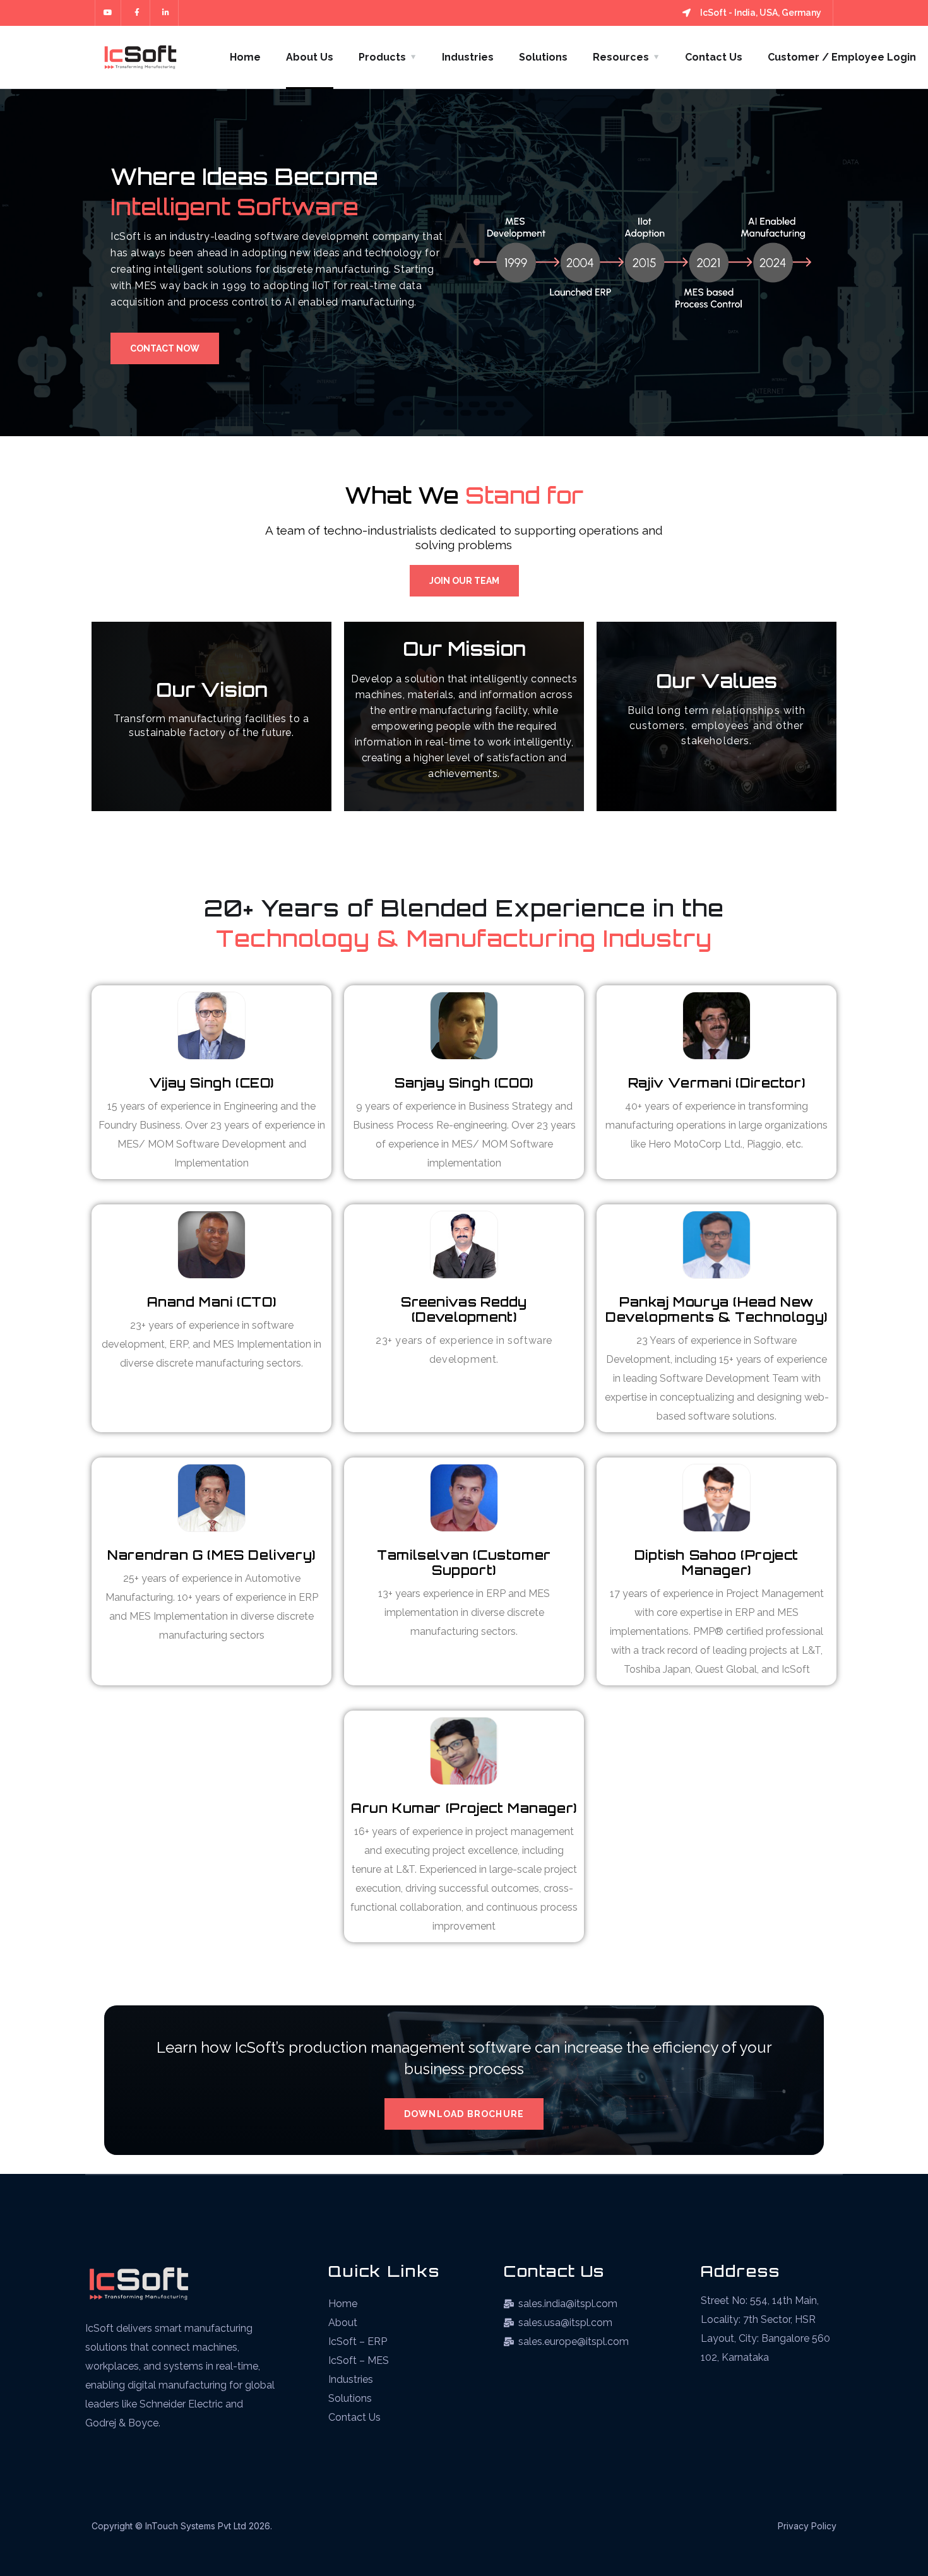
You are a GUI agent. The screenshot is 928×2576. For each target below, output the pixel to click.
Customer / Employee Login (842, 57)
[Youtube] (108, 13)
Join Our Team (464, 581)
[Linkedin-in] (166, 13)
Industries (468, 57)
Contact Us (714, 57)
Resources (621, 57)
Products (382, 57)
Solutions (543, 57)
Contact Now (165, 348)
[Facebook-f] (137, 13)
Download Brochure (464, 2114)
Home (245, 57)
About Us (310, 57)
